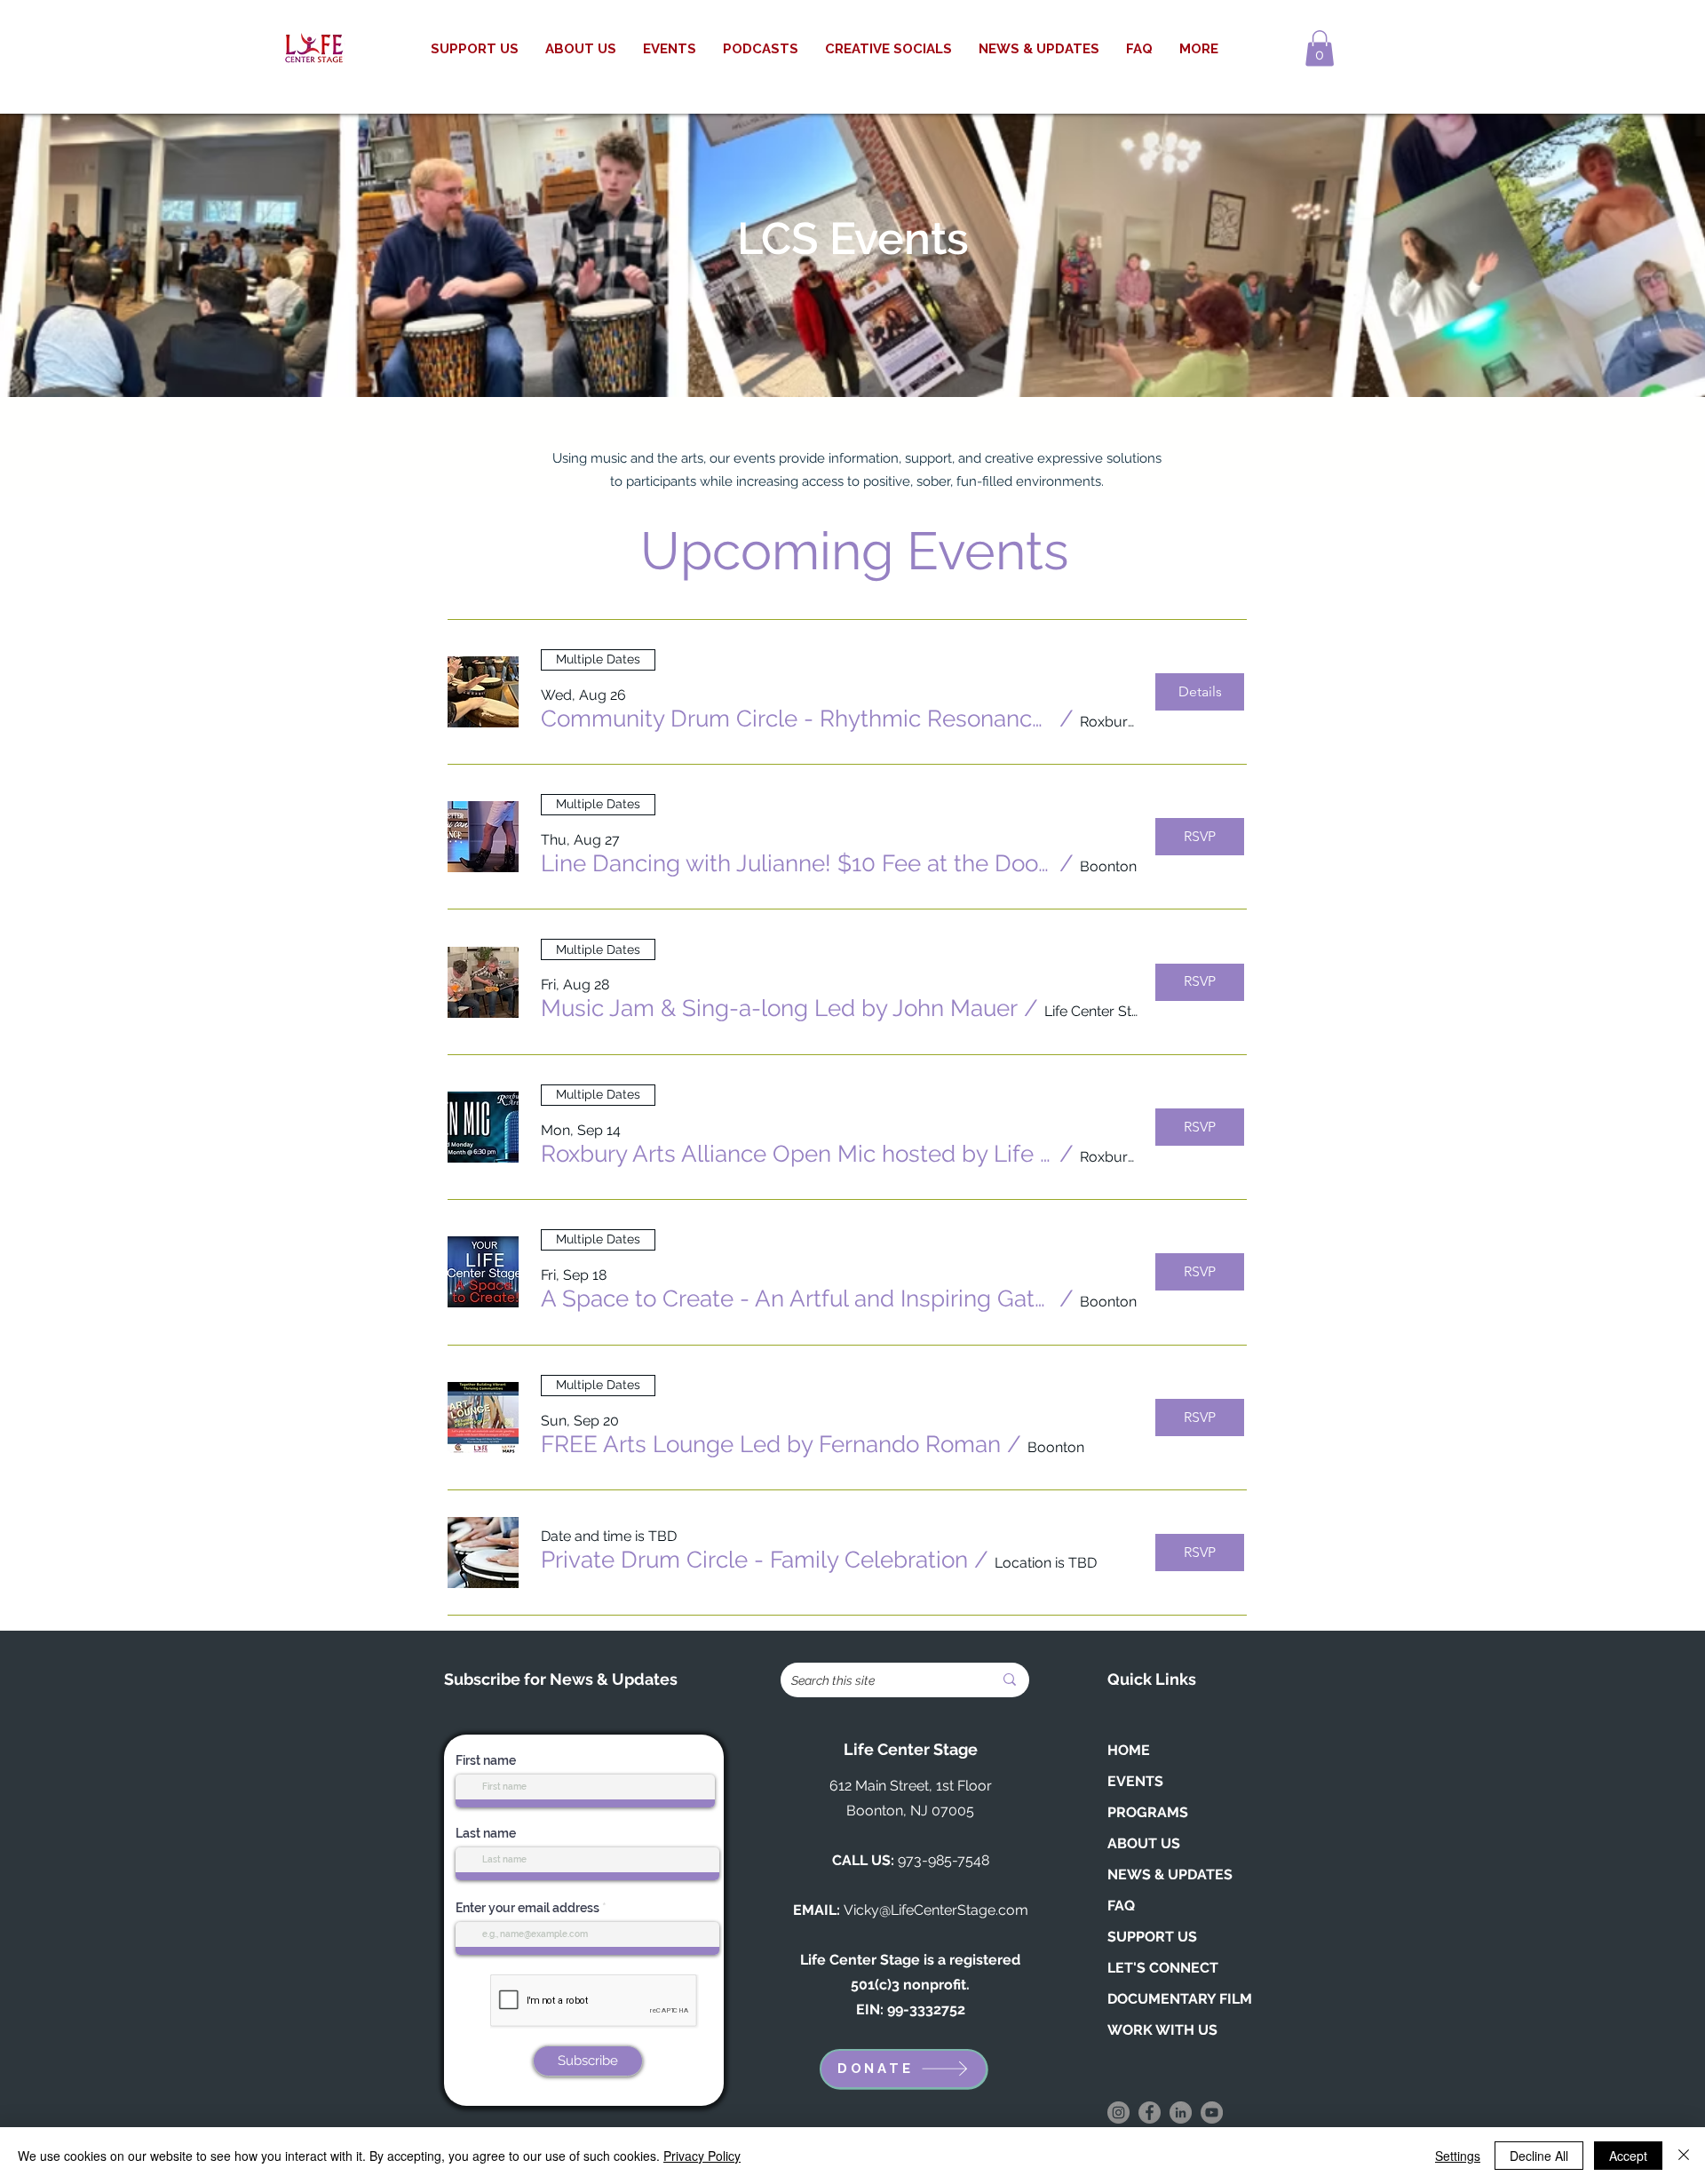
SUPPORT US (1152, 1937)
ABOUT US (1144, 1843)
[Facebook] (1150, 2113)
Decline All (1539, 2156)
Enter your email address (527, 1908)
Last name (486, 1833)
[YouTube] (1212, 2113)
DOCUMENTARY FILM (1180, 1999)
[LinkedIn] (1181, 2113)
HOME (1129, 1750)
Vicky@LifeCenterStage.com (936, 1910)
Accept (1628, 2156)
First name (486, 1760)
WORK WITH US (1162, 2030)
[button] (1320, 48)
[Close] (1684, 2156)
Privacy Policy (702, 2156)
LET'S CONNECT (1163, 1968)
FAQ (1121, 1906)
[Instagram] (1118, 2113)
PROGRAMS (1148, 1812)
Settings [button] (1458, 2156)
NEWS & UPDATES (1170, 1874)
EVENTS (1135, 1781)
